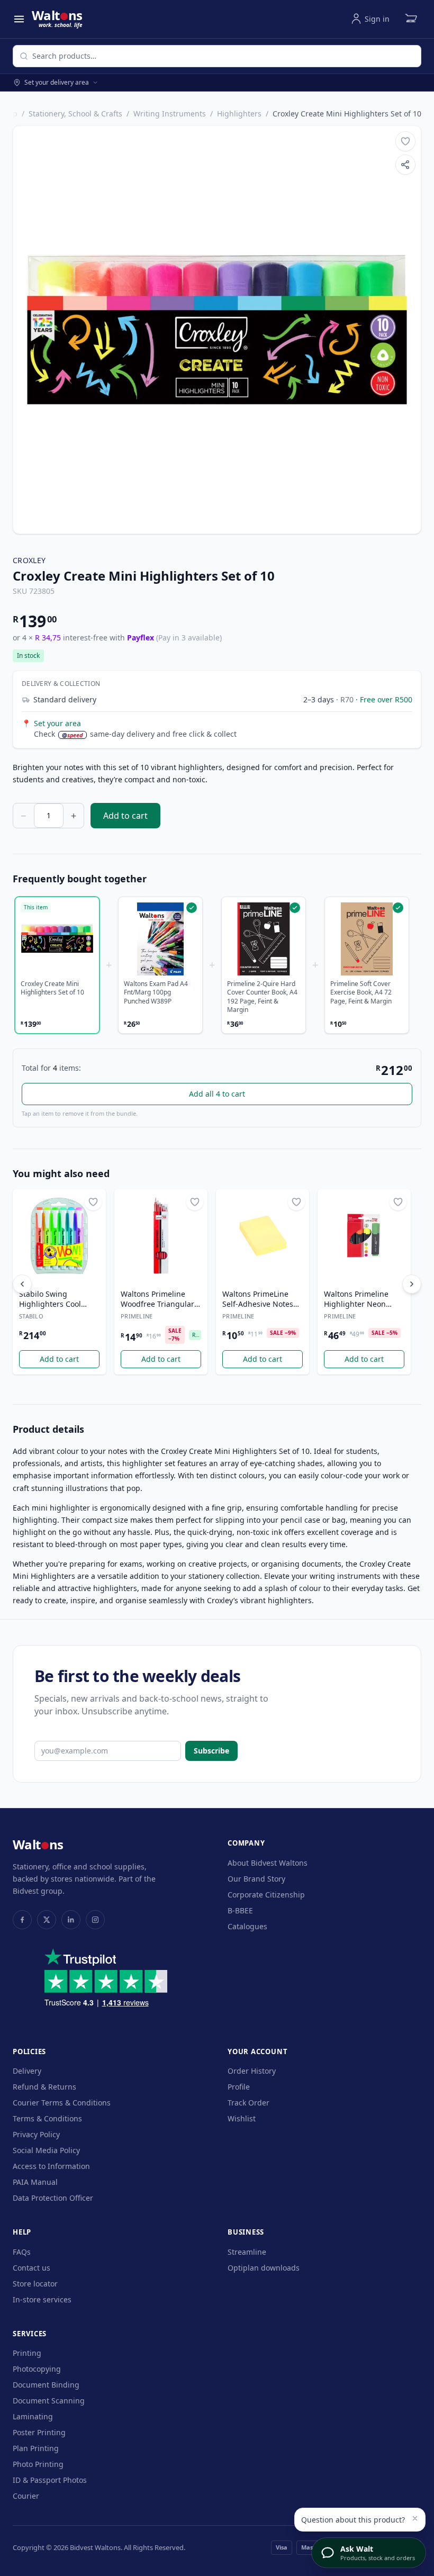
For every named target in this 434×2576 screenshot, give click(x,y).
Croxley (29, 560)
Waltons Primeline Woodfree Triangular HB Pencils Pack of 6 (157, 1299)
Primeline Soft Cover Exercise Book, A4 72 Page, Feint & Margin (361, 993)
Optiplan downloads (264, 2268)
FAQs (22, 2252)
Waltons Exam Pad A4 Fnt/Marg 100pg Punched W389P (156, 993)
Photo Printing (38, 2464)
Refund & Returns (44, 2087)
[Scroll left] (22, 1284)
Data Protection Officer (53, 2198)
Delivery (27, 2071)
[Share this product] (405, 165)
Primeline (137, 1316)
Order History (252, 2071)
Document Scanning (49, 2401)
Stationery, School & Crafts (75, 114)
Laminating (33, 2416)
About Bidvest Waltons (268, 1863)
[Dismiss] (415, 2518)
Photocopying (37, 2369)
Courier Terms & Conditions (62, 2103)
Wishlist (242, 2118)
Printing (27, 2353)
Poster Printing (39, 2432)
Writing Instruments (170, 114)
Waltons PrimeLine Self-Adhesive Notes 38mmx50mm (258, 1299)
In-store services (42, 2299)
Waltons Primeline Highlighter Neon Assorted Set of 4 (356, 1299)
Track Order (248, 2103)
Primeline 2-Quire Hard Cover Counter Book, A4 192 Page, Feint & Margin (262, 997)
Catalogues (247, 1926)
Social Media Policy (46, 2150)
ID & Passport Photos (50, 2480)
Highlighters (239, 114)
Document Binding (46, 2385)
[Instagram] (95, 1920)
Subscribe (211, 1751)
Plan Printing (36, 2448)
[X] (47, 1920)
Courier (26, 2496)
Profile (239, 2087)
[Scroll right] (412, 1284)
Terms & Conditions (47, 2118)
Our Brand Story (256, 1879)
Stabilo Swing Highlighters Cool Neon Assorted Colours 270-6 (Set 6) (55, 1299)
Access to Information (51, 2166)
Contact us (31, 2268)
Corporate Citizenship (266, 1895)
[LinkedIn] (71, 1920)
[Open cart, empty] (411, 19)
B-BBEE (240, 1910)
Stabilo (31, 1316)
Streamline (247, 2252)
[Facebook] (22, 1920)
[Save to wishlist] (405, 141)
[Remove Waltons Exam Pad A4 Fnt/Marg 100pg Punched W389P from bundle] (160, 939)
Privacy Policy (36, 2134)
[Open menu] (19, 19)
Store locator (35, 2284)
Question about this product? (353, 2520)
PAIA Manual (35, 2182)
